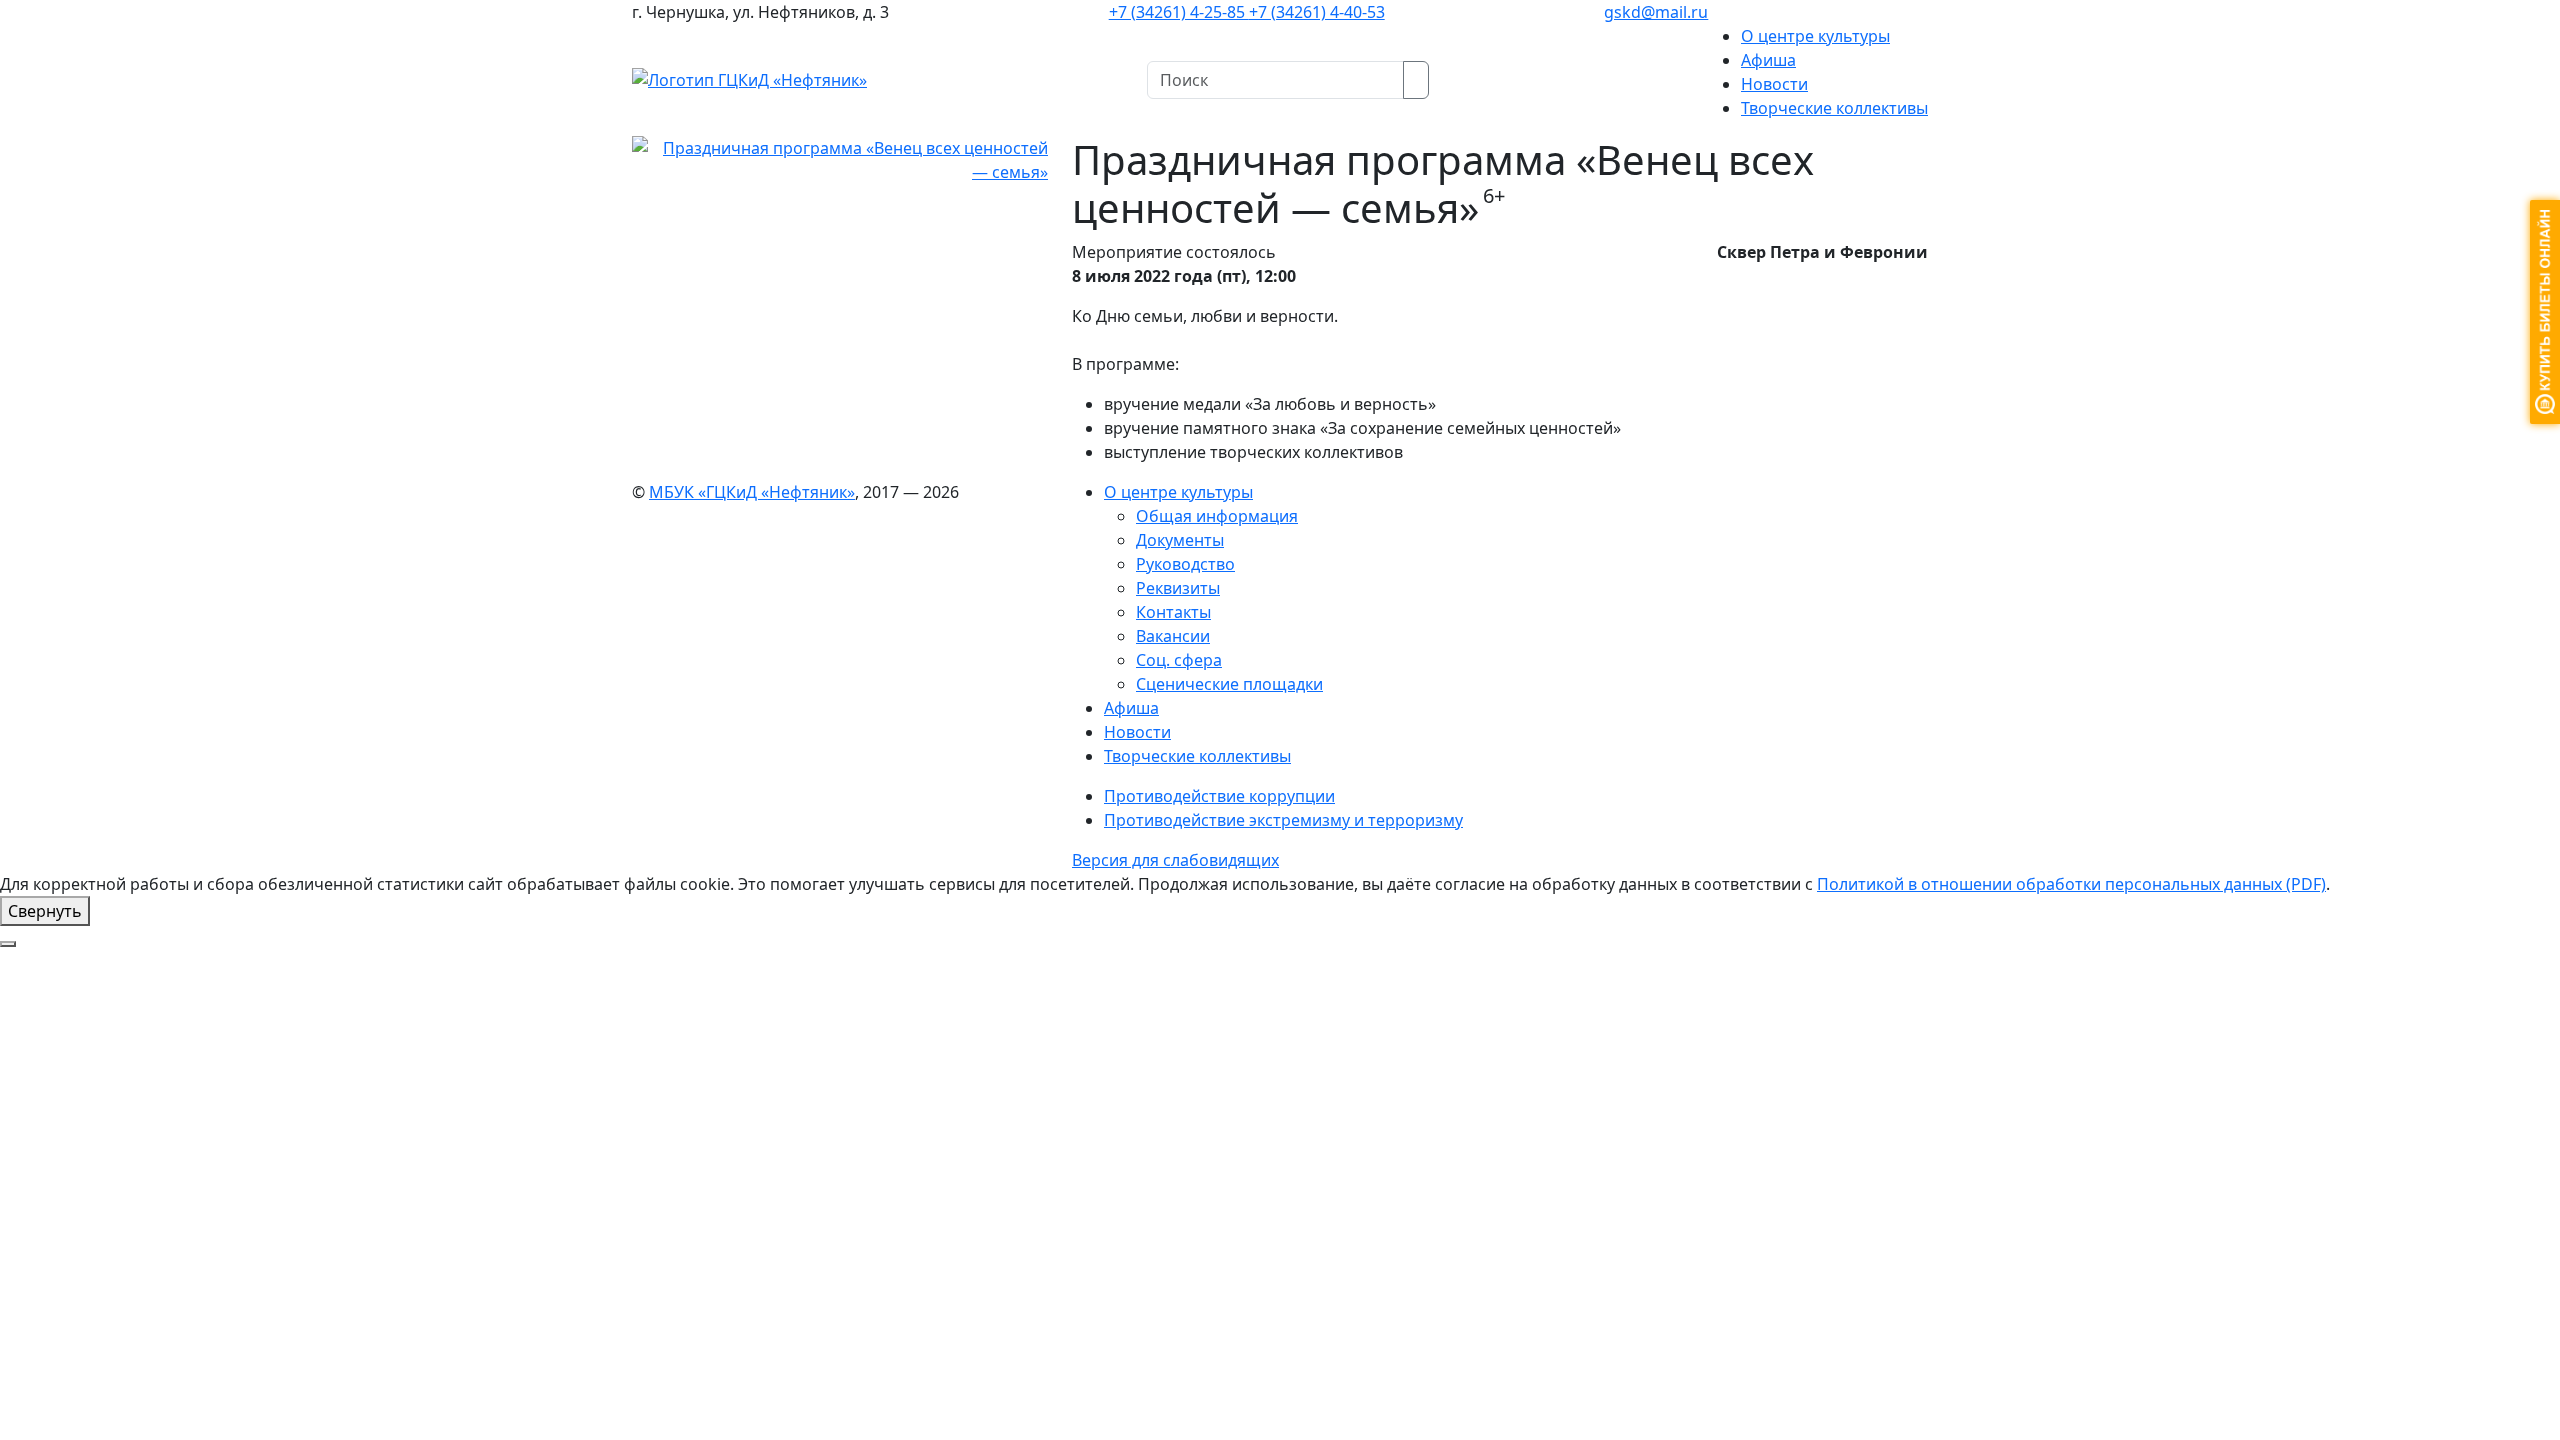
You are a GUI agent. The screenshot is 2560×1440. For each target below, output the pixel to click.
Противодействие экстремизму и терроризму (1283, 820)
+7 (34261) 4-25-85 (1179, 12)
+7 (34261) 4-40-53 (1317, 12)
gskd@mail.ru (1656, 12)
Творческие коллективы (1834, 108)
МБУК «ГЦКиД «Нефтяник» (752, 492)
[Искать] (1416, 80)
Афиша (1768, 60)
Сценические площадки (1229, 684)
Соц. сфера (1179, 660)
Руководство (1185, 564)
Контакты (1173, 612)
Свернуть (45, 911)
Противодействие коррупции (1219, 796)
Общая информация (1217, 516)
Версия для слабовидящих (1175, 860)
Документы (1180, 540)
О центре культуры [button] (1815, 36)
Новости (1774, 84)
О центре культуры (1178, 492)
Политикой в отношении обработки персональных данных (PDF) (2071, 884)
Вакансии (1173, 636)
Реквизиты (1178, 588)
